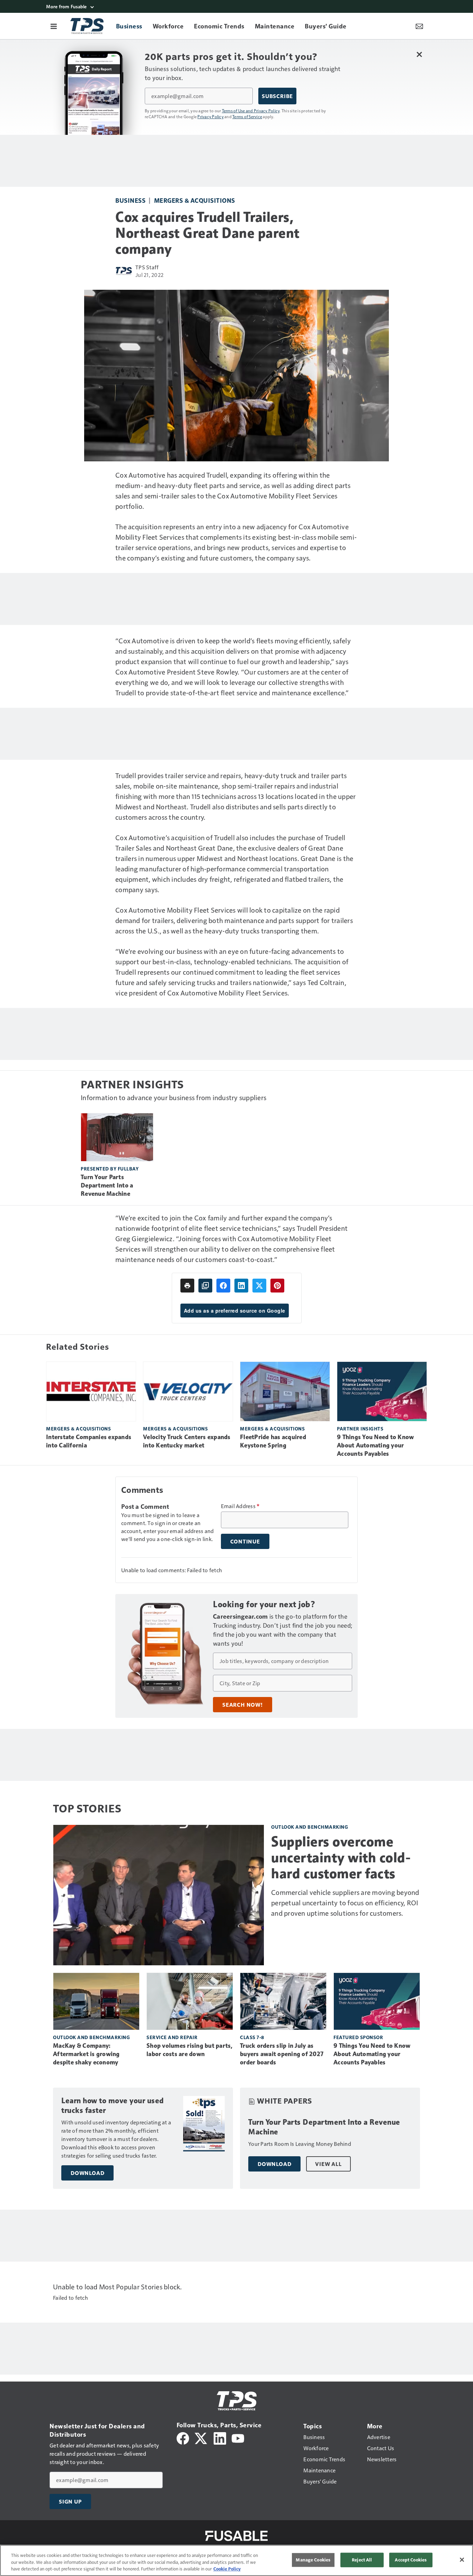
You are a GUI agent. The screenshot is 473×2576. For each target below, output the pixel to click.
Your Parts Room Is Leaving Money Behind (300, 2144)
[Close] (462, 2560)
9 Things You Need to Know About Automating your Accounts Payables (375, 1445)
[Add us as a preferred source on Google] (205, 1286)
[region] (237, 2560)
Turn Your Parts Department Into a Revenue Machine (107, 1185)
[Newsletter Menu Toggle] (419, 26)
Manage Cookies (313, 2560)
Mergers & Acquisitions (195, 200)
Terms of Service (247, 116)
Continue (245, 1541)
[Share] (223, 1286)
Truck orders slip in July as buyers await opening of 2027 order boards (282, 2054)
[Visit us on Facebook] (183, 2438)
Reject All (362, 2560)
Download (87, 2173)
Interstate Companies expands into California (89, 1441)
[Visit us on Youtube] (238, 2438)
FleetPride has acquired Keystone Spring (273, 1441)
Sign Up (70, 2501)
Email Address (240, 1506)
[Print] (187, 1286)
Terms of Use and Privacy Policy (251, 111)
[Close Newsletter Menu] (419, 54)
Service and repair (172, 2037)
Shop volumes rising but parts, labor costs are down (190, 2050)
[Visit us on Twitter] (201, 2438)
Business (130, 200)
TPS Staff (147, 267)
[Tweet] (259, 1286)
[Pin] (277, 1286)
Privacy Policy (211, 116)
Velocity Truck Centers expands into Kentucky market (187, 1441)
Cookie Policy (227, 2569)
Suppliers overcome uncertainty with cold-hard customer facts (341, 1857)
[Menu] (54, 26)
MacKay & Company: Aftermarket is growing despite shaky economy (86, 2054)
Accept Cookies (411, 2560)
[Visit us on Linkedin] (220, 2438)
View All (328, 2164)
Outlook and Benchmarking (310, 1827)
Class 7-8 (252, 2037)
